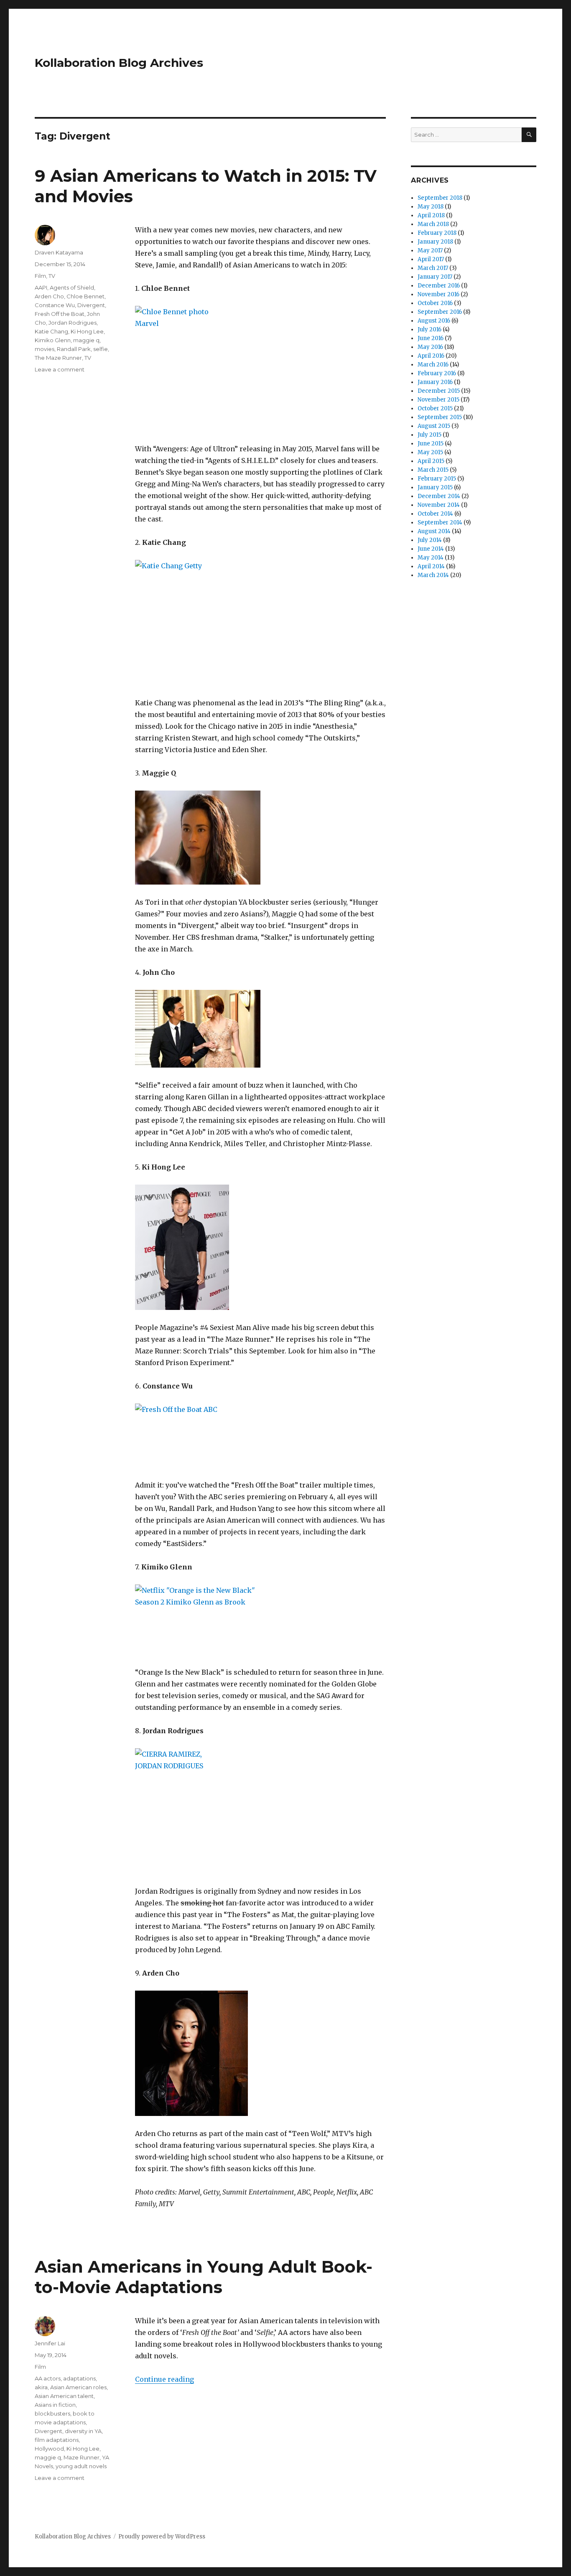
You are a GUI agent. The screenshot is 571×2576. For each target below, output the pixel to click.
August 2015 (434, 426)
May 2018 (431, 207)
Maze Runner (82, 2457)
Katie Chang (51, 331)
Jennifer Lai (50, 2343)
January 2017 (435, 277)
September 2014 (440, 523)
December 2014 (439, 496)
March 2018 (433, 224)
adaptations (79, 2378)
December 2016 (439, 286)
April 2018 (431, 215)
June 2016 (431, 338)
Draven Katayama (59, 252)
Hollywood (49, 2449)
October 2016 (435, 303)
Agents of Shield (72, 287)
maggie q (86, 340)
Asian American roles (78, 2387)
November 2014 (439, 505)
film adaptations (57, 2440)
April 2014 (431, 566)
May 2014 (431, 558)
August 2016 (434, 321)
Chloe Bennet (85, 296)
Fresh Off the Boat (60, 314)
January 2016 (435, 382)
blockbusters (52, 2413)
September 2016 (440, 312)
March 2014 (433, 575)
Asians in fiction (55, 2405)
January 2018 (435, 242)
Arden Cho (49, 296)
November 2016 (438, 294)
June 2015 (431, 444)
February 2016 (437, 373)
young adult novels (81, 2466)
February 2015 (437, 479)
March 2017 (433, 268)
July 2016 (430, 329)
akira (41, 2387)
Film (40, 276)
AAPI (41, 287)
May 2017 (430, 250)
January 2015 (435, 487)
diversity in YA (83, 2431)
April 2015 (431, 461)
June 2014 (431, 549)
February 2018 (437, 233)
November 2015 (438, 400)
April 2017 (431, 259)
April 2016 (431, 356)
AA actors (48, 2378)
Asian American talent (64, 2396)
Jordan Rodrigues (73, 323)
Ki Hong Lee (87, 331)
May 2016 (430, 347)
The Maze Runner (58, 358)
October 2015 (435, 408)
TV (52, 276)
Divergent (91, 305)
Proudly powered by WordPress (162, 2537)
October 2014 (435, 514)
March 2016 (433, 365)
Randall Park (74, 349)
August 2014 (434, 531)
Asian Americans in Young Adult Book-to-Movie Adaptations (204, 2277)
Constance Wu (55, 305)
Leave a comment (60, 369)
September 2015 (440, 417)
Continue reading (164, 2379)
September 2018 (440, 198)
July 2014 (430, 540)
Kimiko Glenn (53, 340)
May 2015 (430, 452)
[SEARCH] (529, 135)
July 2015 (430, 435)
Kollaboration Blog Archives (119, 63)
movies (45, 349)
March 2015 (433, 470)
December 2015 (439, 391)
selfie (101, 349)
